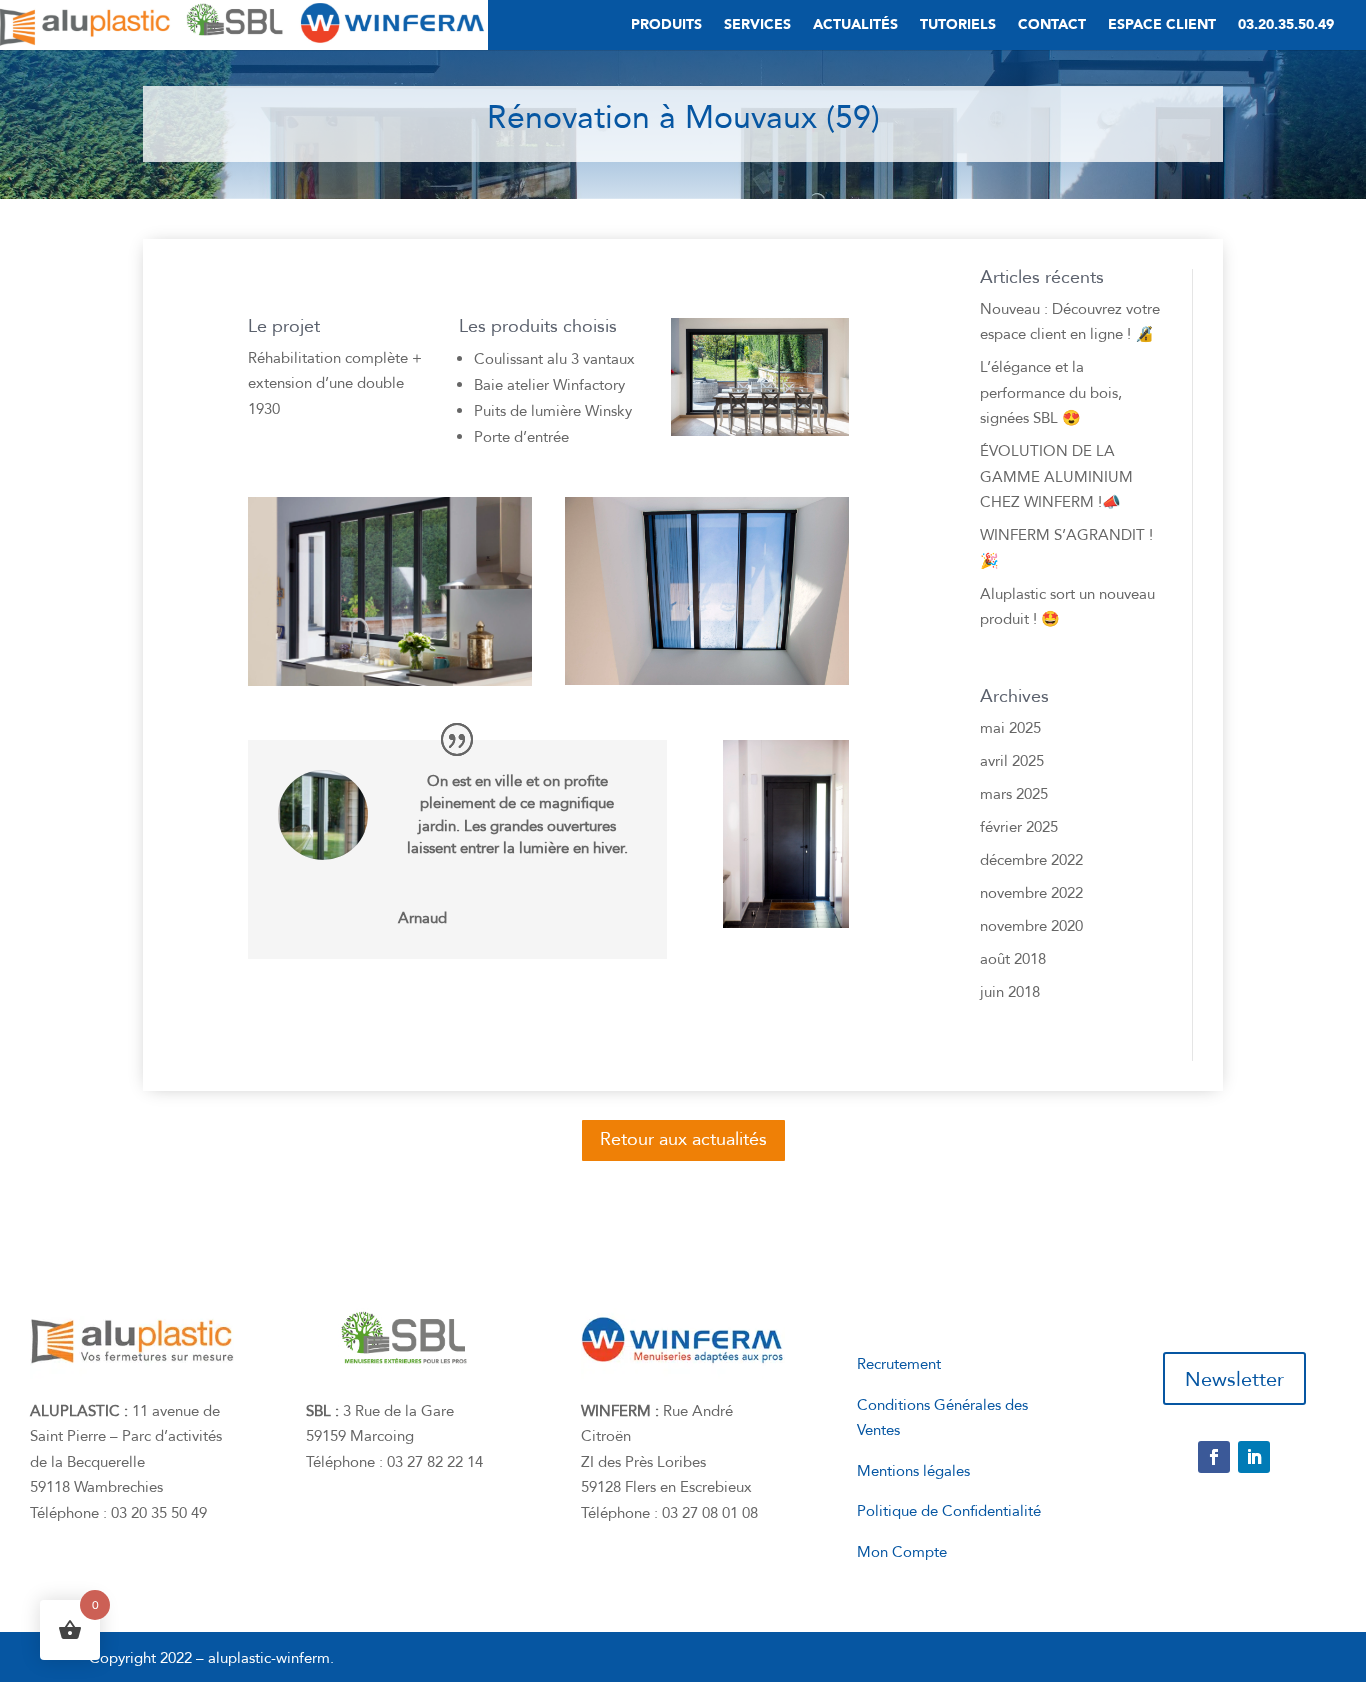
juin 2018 (1010, 992)
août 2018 (1013, 959)
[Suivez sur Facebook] (1214, 1457)
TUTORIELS (958, 26)
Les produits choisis (538, 328)
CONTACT (1052, 26)
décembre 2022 (1031, 860)
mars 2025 (1014, 794)
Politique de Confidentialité (949, 1511)
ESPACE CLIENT (1162, 26)
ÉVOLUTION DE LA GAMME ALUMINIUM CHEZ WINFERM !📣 (1056, 476)
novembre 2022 (1031, 893)
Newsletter (1234, 1379)
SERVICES (757, 26)
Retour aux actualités (683, 1139)
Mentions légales (913, 1471)
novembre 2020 (1031, 926)
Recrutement (899, 1364)
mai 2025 (1010, 728)
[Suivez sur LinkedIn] (1254, 1457)
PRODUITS (666, 26)
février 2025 (1019, 827)
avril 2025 (1012, 761)
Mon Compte (902, 1552)
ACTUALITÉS (855, 26)
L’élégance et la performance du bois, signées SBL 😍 (1051, 392)
